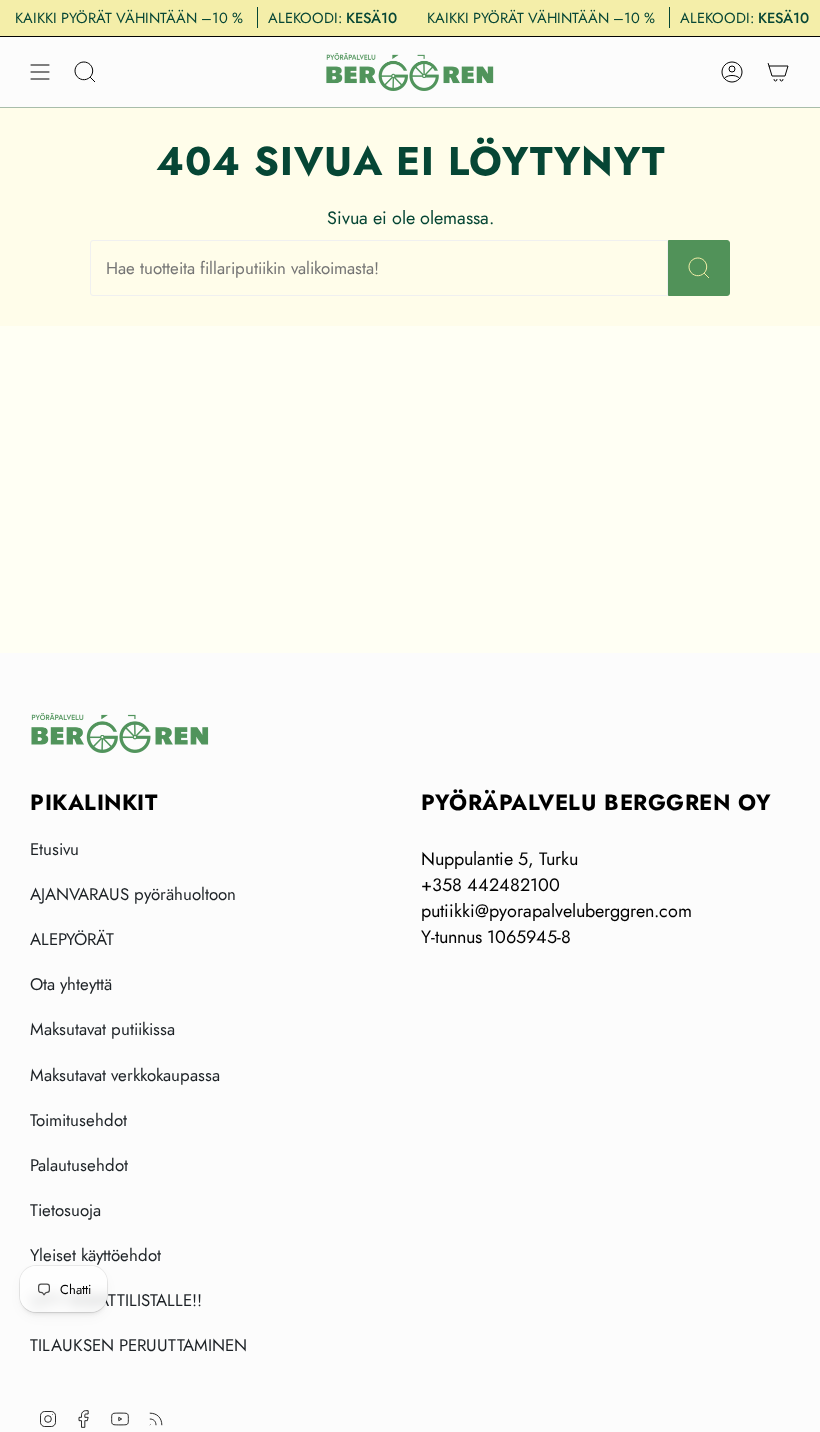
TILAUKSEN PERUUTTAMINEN (138, 1345)
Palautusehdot (79, 1165)
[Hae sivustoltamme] (699, 268)
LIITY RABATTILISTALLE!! (116, 1300)
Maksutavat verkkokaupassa (125, 1075)
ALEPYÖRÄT (72, 939)
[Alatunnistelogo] (120, 732)
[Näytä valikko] (40, 72)
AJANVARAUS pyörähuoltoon (133, 894)
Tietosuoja (65, 1210)
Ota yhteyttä (71, 984)
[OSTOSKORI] (778, 72)
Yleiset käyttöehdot (95, 1255)
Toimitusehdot (78, 1120)
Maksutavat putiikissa (102, 1029)
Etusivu (54, 849)
